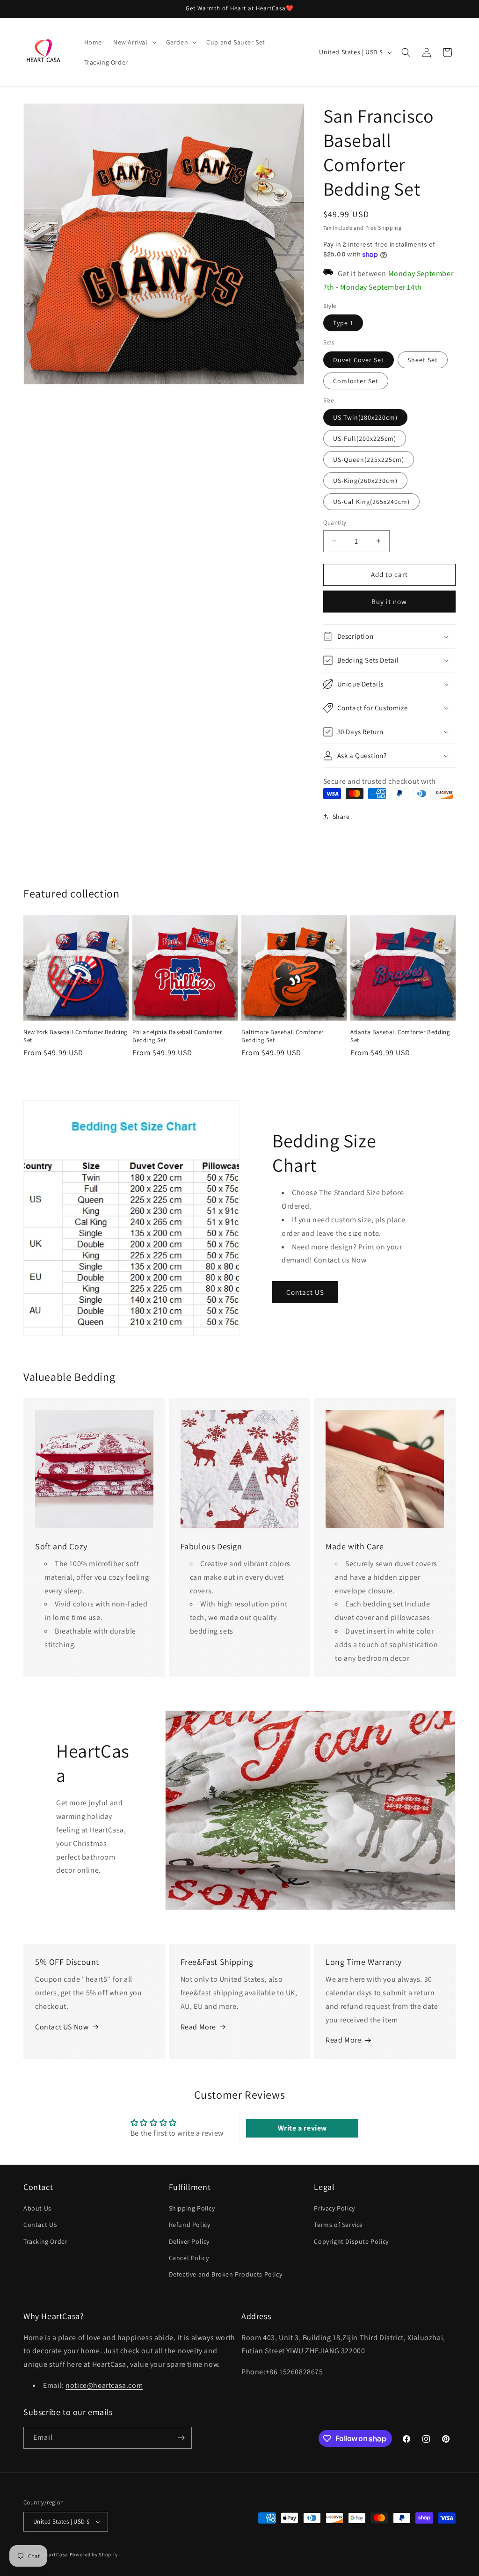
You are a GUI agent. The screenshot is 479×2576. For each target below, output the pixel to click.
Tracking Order (45, 2241)
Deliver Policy (189, 2241)
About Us (37, 2208)
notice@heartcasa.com (104, 2385)
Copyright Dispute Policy (351, 2241)
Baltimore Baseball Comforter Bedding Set (283, 1036)
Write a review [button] (302, 2128)
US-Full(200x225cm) (365, 438)
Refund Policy (190, 2225)
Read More (198, 2027)
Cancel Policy (189, 2258)
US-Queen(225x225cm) (369, 460)
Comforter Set (356, 381)
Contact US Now (62, 2027)
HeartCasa (55, 2554)
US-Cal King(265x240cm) (371, 502)
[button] (134, 42)
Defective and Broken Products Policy (226, 2274)
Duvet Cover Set (359, 360)
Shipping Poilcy (192, 2208)
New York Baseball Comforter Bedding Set (76, 1036)
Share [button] (341, 817)
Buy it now (389, 602)
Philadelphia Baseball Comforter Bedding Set (177, 1036)
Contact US (305, 1292)
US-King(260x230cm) (365, 481)
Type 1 (343, 323)
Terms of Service (338, 2225)
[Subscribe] (181, 2438)
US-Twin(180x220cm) (365, 417)
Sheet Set (423, 360)
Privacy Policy (334, 2208)
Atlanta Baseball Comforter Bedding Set (400, 1036)
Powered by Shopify (94, 2554)
